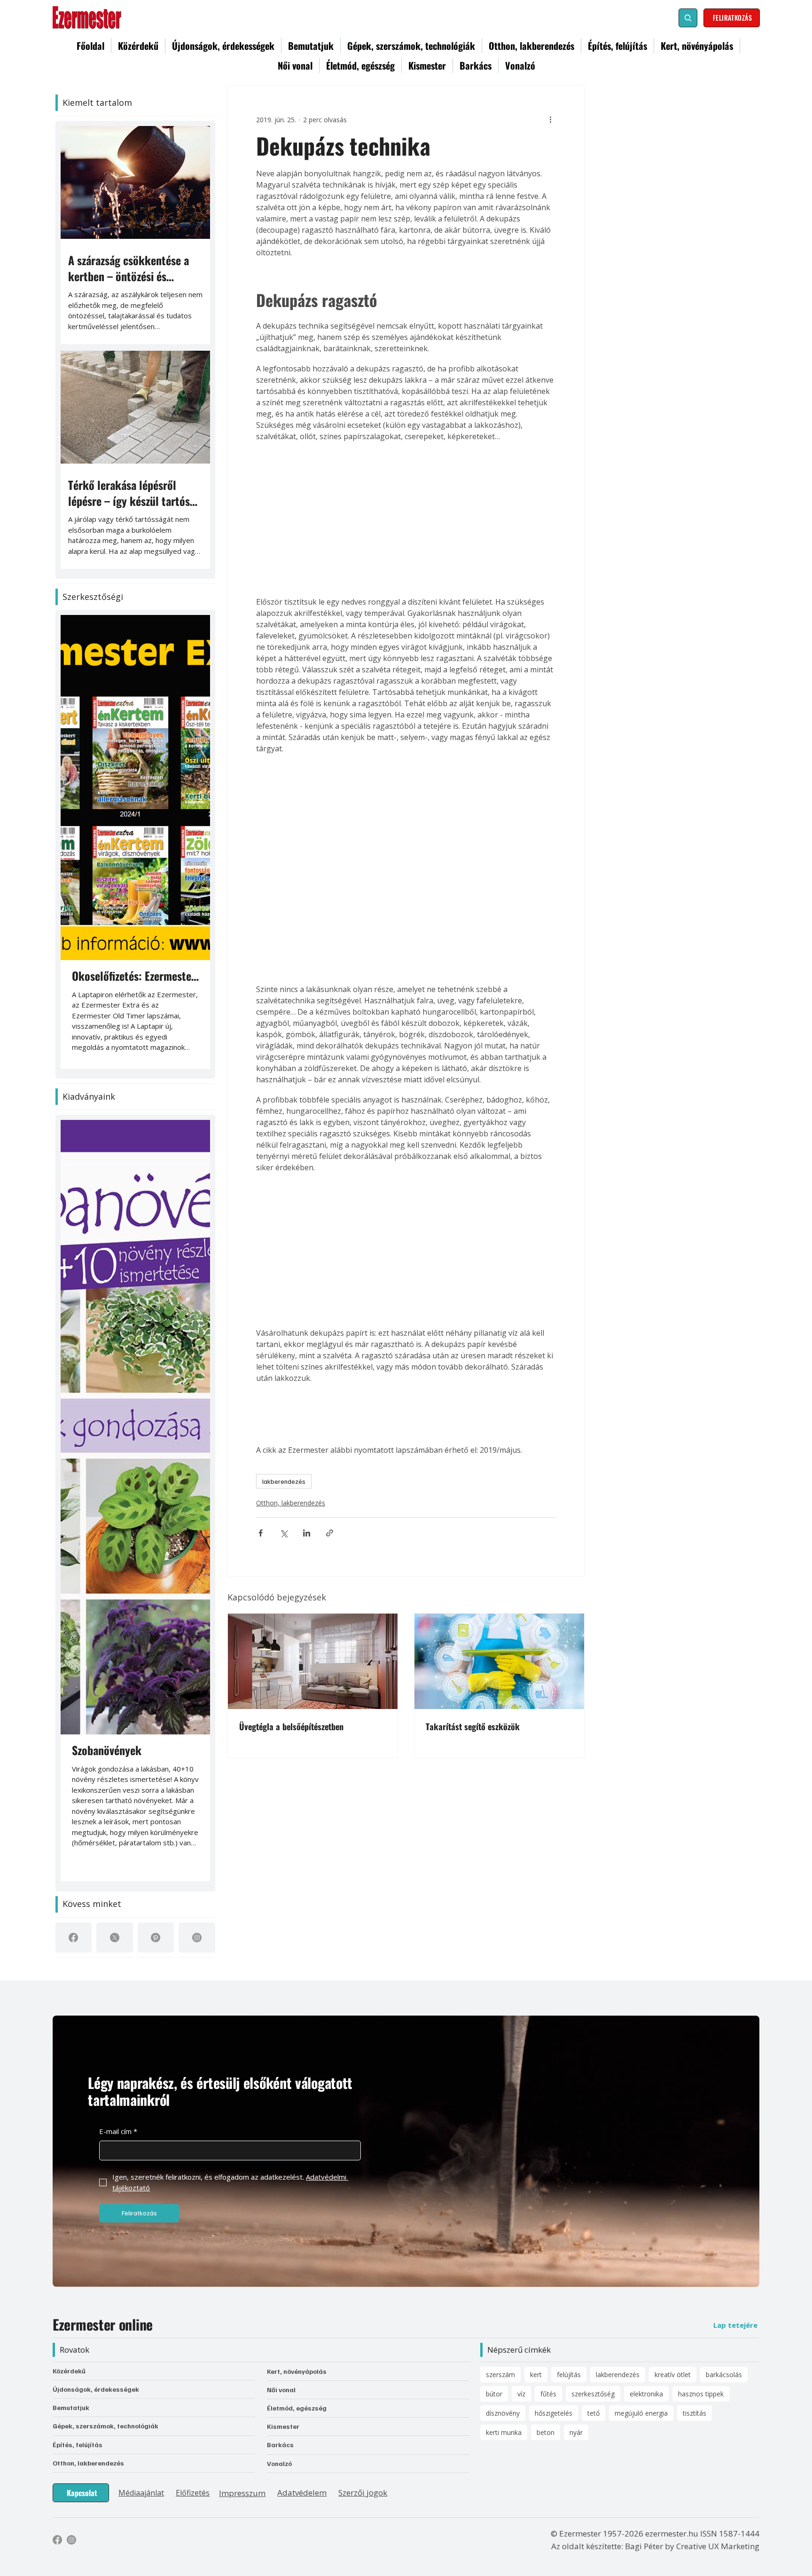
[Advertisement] (406, 724)
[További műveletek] (550, 119)
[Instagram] (197, 1938)
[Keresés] (688, 18)
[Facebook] (73, 1938)
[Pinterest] (156, 1938)
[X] (115, 1938)
